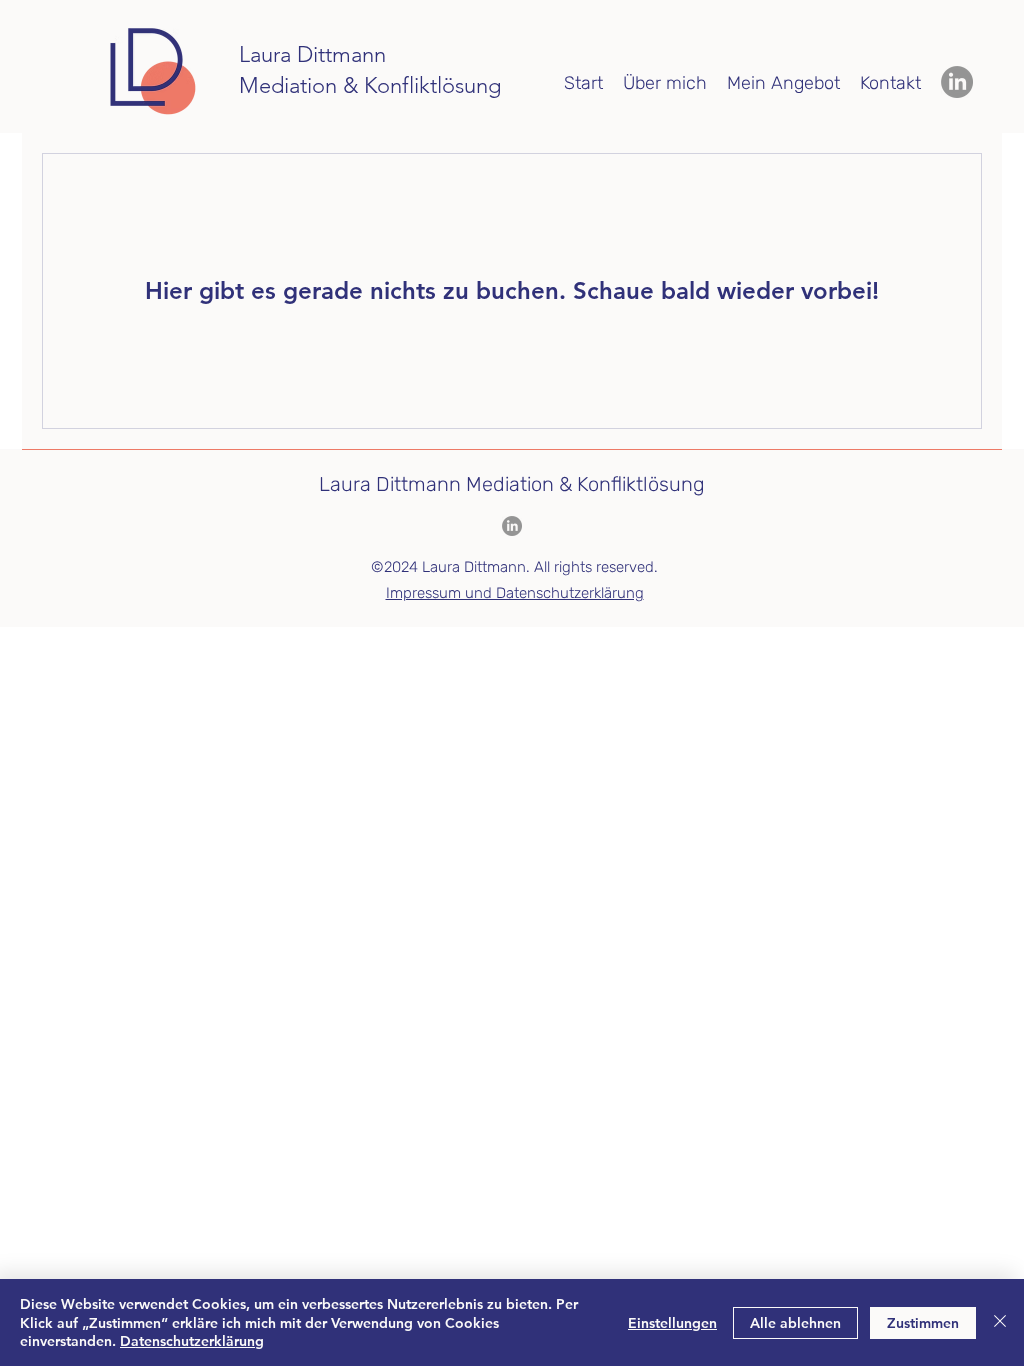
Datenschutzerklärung (192, 1341)
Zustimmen (923, 1323)
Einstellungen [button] (672, 1323)
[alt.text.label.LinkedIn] (957, 82)
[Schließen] (1000, 1322)
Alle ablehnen (795, 1323)
